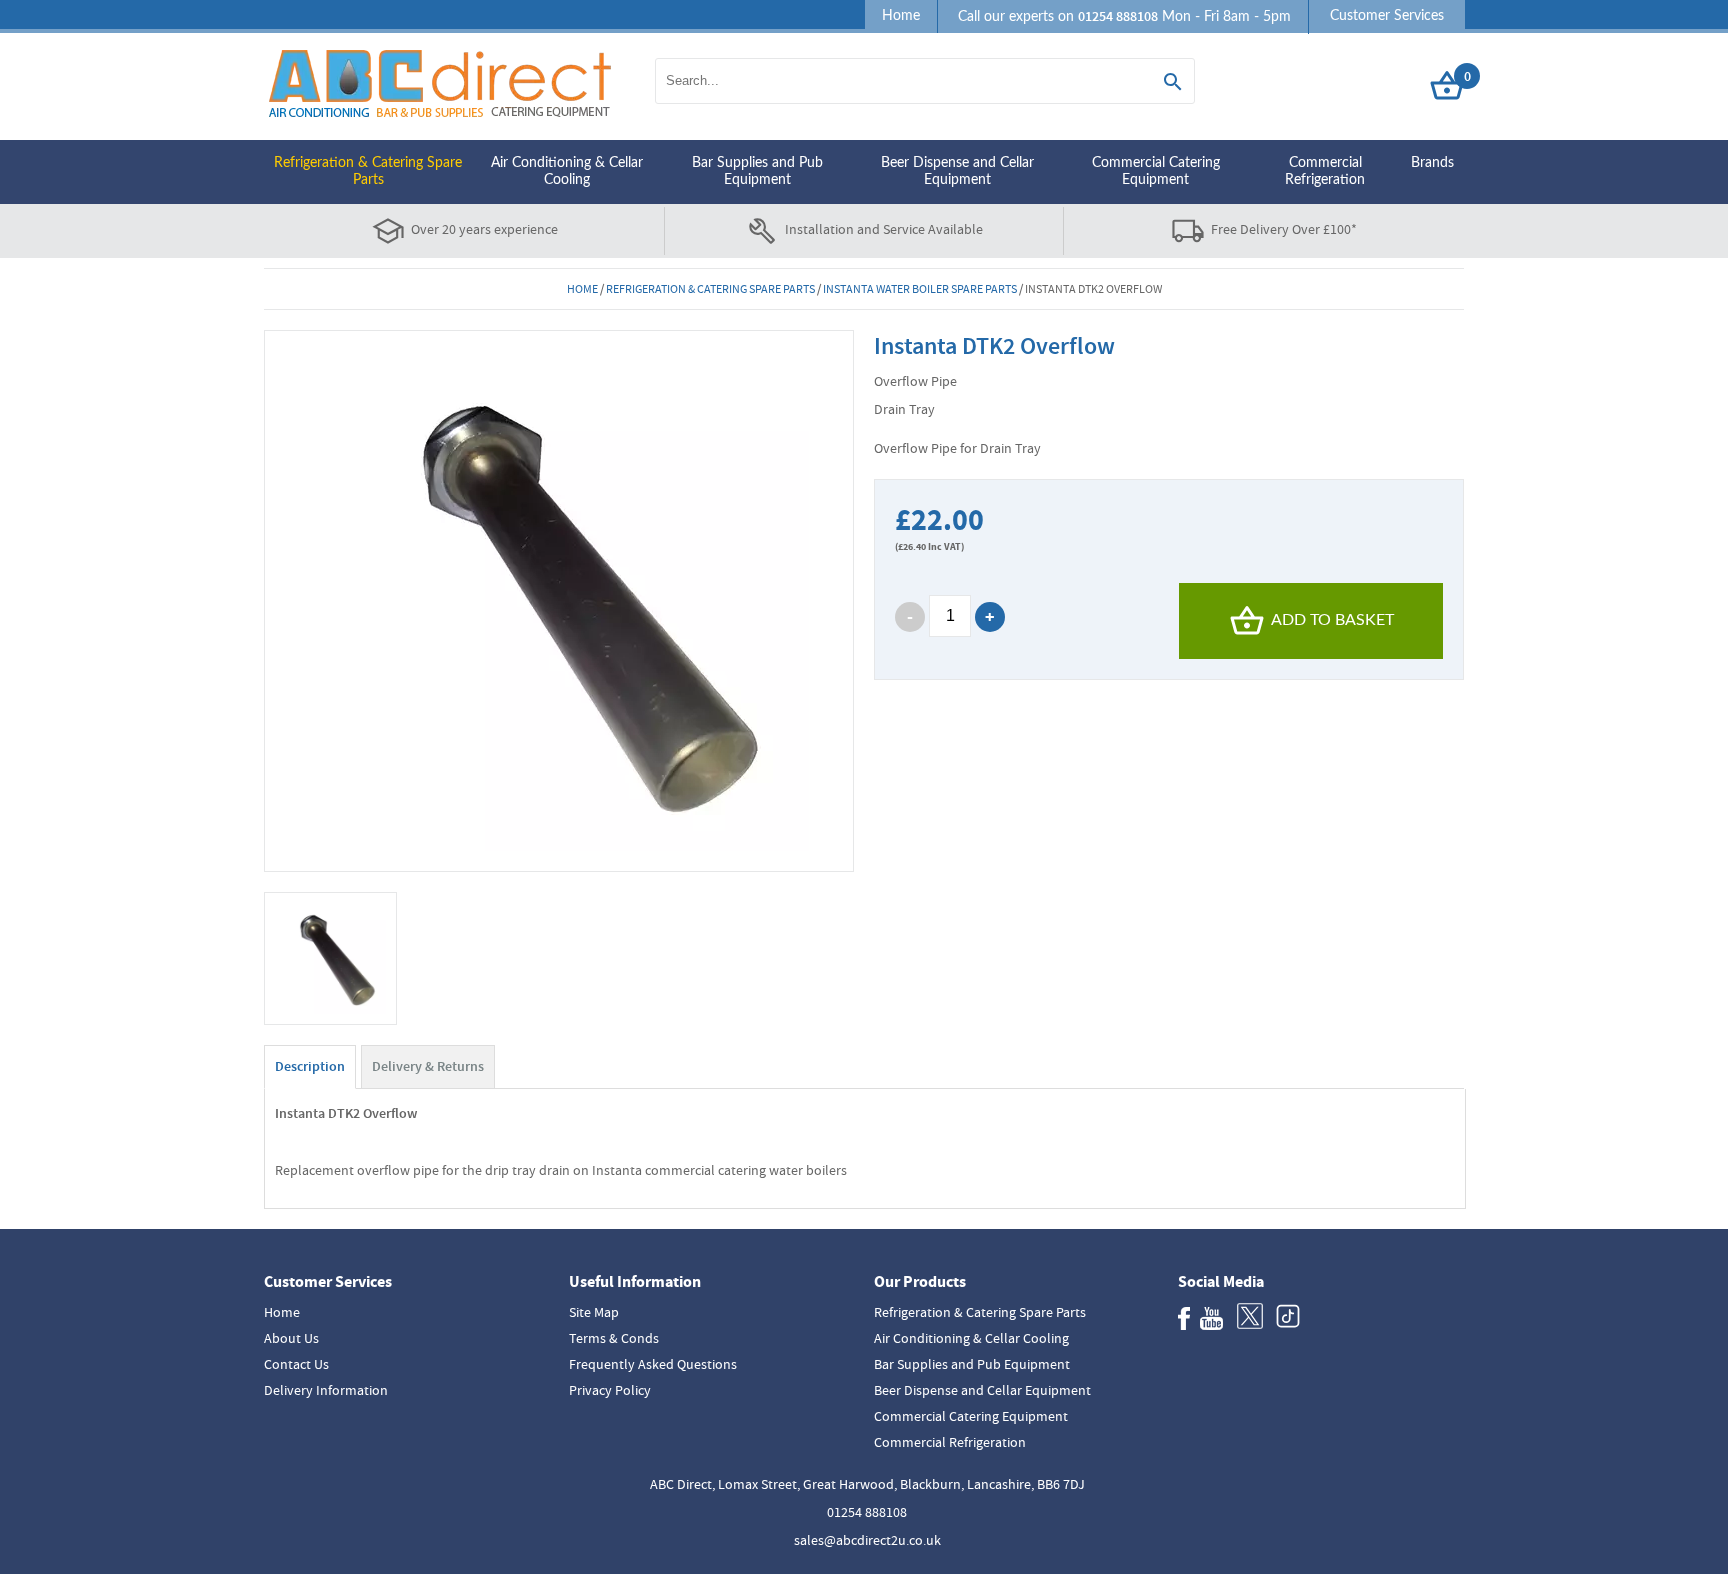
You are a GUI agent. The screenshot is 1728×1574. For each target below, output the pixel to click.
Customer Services (1387, 16)
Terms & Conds (614, 1338)
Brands (1432, 163)
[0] (1447, 100)
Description (310, 1066)
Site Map (594, 1312)
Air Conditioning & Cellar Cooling (567, 171)
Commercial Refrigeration (1325, 171)
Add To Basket (1332, 620)
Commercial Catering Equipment (1156, 171)
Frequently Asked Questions (653, 1364)
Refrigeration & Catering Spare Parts (368, 171)
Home (901, 16)
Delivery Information (326, 1390)
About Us (291, 1338)
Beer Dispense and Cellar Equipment (957, 171)
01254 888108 (867, 1512)
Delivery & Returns (428, 1066)
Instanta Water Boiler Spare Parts (920, 289)
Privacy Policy (610, 1390)
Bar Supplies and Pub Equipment (757, 171)
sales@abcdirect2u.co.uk (867, 1540)
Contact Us (296, 1364)
